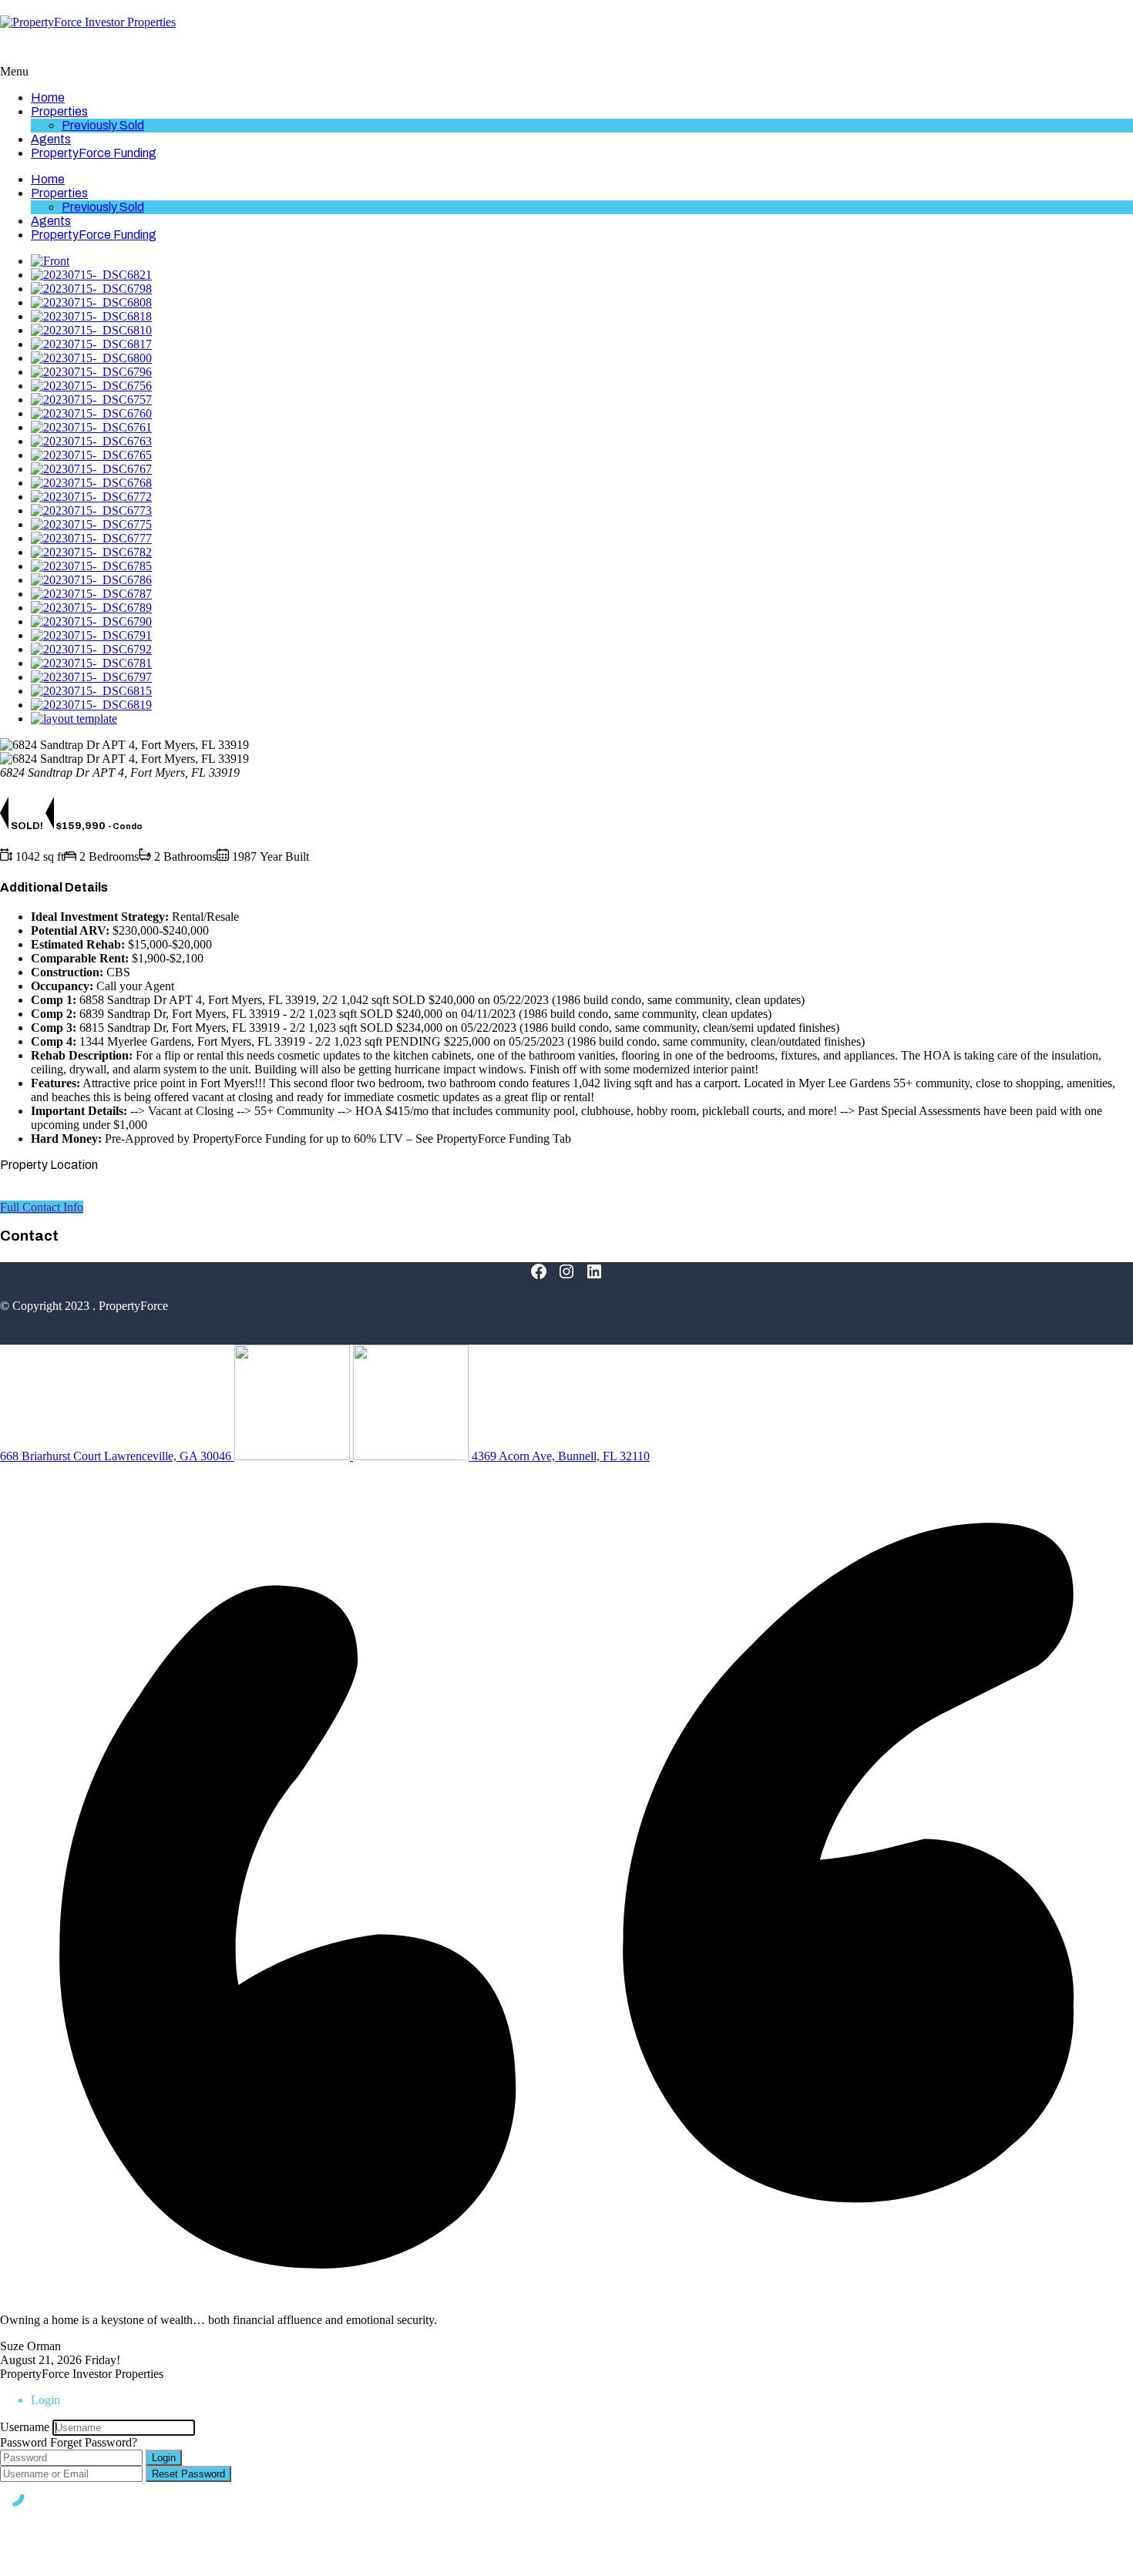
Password (24, 2442)
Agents (51, 139)
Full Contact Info (42, 1207)
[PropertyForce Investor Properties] (88, 22)
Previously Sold (103, 125)
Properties (59, 111)
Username (25, 2427)
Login (164, 2458)
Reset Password (188, 2474)
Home (48, 97)
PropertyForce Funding (94, 153)
